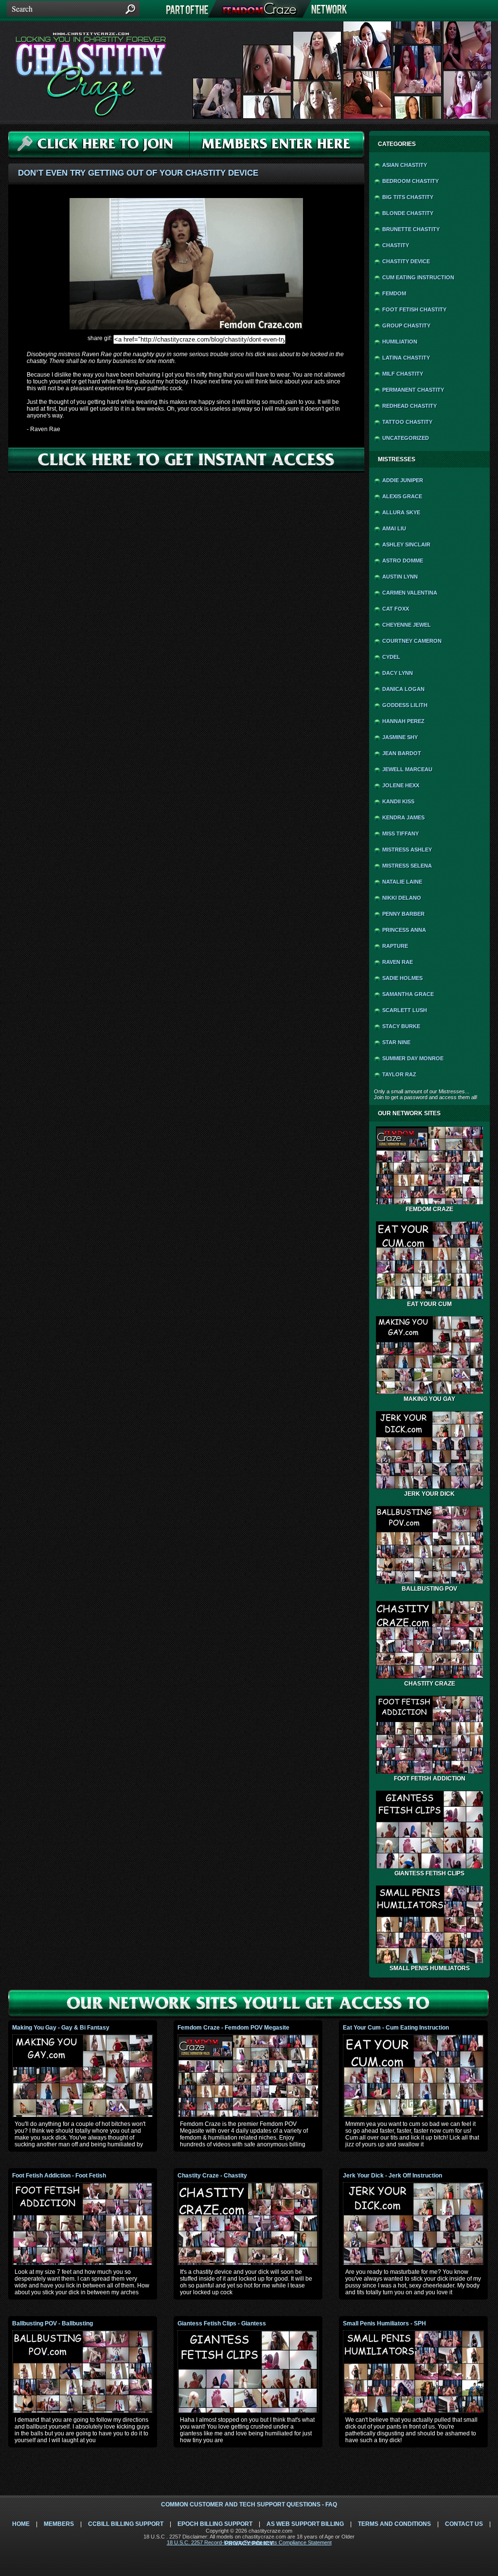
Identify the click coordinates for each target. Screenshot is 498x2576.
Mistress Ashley (407, 850)
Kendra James (403, 817)
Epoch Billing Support (215, 2524)
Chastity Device (406, 261)
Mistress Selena (407, 866)
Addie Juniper (403, 480)
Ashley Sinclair (406, 544)
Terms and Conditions (394, 2524)
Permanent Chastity (413, 390)
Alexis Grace (402, 496)
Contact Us (464, 2524)
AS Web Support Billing (305, 2524)
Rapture (395, 946)
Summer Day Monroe (413, 1058)
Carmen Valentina (410, 593)
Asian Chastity (405, 165)
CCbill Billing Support (126, 2524)
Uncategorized (406, 438)
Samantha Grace (408, 994)
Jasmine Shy (400, 737)
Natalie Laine (402, 882)
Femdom (394, 293)
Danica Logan (403, 689)
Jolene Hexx (401, 785)
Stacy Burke (401, 1026)
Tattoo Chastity (407, 422)
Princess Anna (404, 930)
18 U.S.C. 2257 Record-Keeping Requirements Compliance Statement (249, 2542)
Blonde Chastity (408, 213)
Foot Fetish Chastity (414, 309)
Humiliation (400, 342)
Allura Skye (401, 512)
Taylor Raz (399, 1074)
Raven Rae (398, 962)
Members (59, 2524)
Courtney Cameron (412, 641)
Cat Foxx (396, 609)
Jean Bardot (402, 753)
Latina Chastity (406, 358)
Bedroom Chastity (410, 181)
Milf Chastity (403, 374)
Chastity (396, 245)
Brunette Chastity (411, 229)
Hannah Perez (403, 721)
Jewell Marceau (407, 769)
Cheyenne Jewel (407, 625)
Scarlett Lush (405, 1010)
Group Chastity (406, 326)
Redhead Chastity (409, 406)
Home (21, 2524)
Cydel (391, 657)
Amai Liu (394, 528)
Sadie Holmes (402, 978)
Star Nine (396, 1042)
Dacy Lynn (398, 673)
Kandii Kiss (398, 801)
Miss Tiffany (400, 834)
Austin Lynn (400, 577)
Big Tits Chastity (408, 197)
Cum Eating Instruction (418, 277)
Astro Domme (403, 561)
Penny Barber (403, 914)
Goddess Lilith (405, 705)
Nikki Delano (402, 898)
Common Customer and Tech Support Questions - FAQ (249, 2504)
